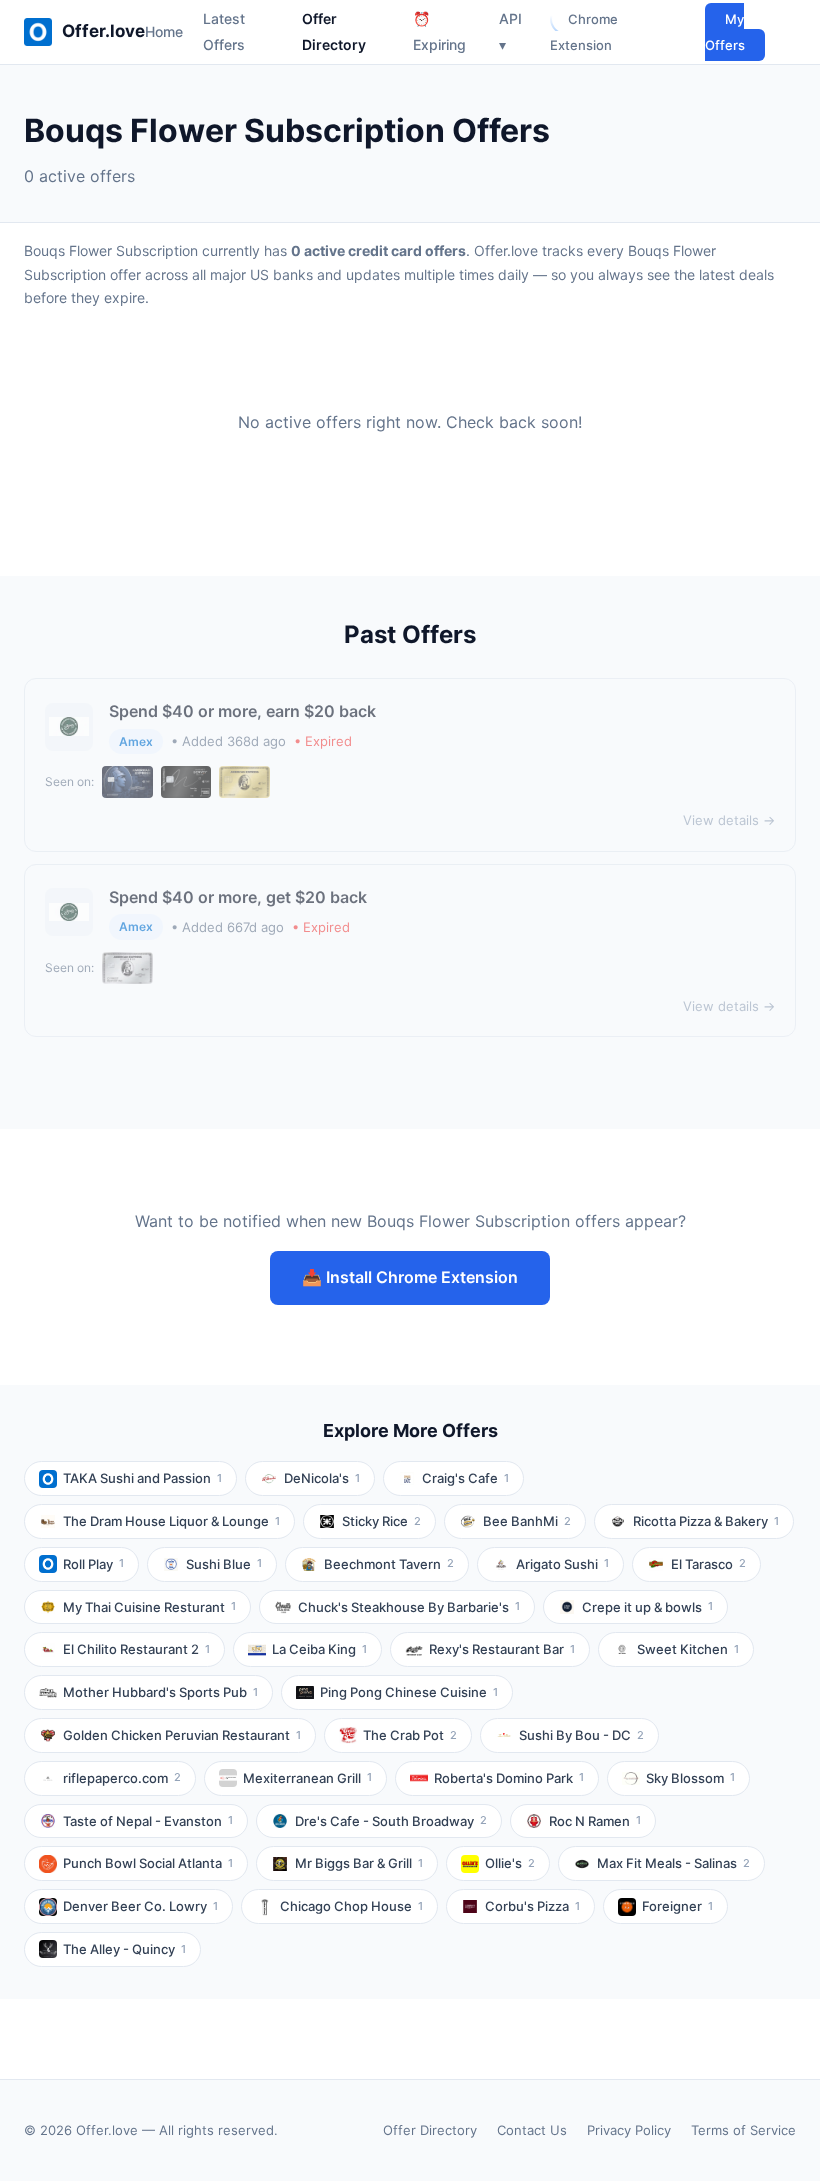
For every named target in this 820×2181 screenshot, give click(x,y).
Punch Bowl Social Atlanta (148, 1863)
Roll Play (93, 1564)
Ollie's (510, 1863)
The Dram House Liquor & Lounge (171, 1521)
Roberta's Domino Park (509, 1778)
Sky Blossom (690, 1778)
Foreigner (677, 1906)
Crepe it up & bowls (647, 1607)
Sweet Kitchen (688, 1649)
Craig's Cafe (465, 1478)
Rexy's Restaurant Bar (502, 1649)
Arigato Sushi (562, 1564)
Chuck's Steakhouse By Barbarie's (409, 1607)
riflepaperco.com (122, 1778)
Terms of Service (743, 2130)
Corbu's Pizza (532, 1906)
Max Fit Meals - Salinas (673, 1863)
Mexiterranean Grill (307, 1778)
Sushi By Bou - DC (581, 1735)
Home (164, 31)
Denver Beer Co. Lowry (140, 1906)
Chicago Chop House (351, 1906)
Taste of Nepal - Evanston (148, 1821)
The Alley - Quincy (124, 1949)
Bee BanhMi (527, 1521)
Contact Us (532, 2130)
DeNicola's (322, 1478)
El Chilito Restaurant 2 (136, 1649)
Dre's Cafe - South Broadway (391, 1821)
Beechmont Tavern (389, 1564)
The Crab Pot (410, 1735)
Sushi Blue (224, 1564)
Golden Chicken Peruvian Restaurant (182, 1735)
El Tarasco (708, 1564)
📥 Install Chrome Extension (410, 1277)
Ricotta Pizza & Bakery (706, 1521)
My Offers (725, 32)
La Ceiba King (319, 1649)
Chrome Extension (584, 32)
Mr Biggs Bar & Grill (359, 1863)
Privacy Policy (629, 2130)
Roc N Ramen (595, 1821)
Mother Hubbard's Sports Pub (160, 1692)
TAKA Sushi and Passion (142, 1478)
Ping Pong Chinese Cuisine (409, 1692)
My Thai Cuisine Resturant (149, 1607)
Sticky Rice (381, 1521)
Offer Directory (430, 2130)
